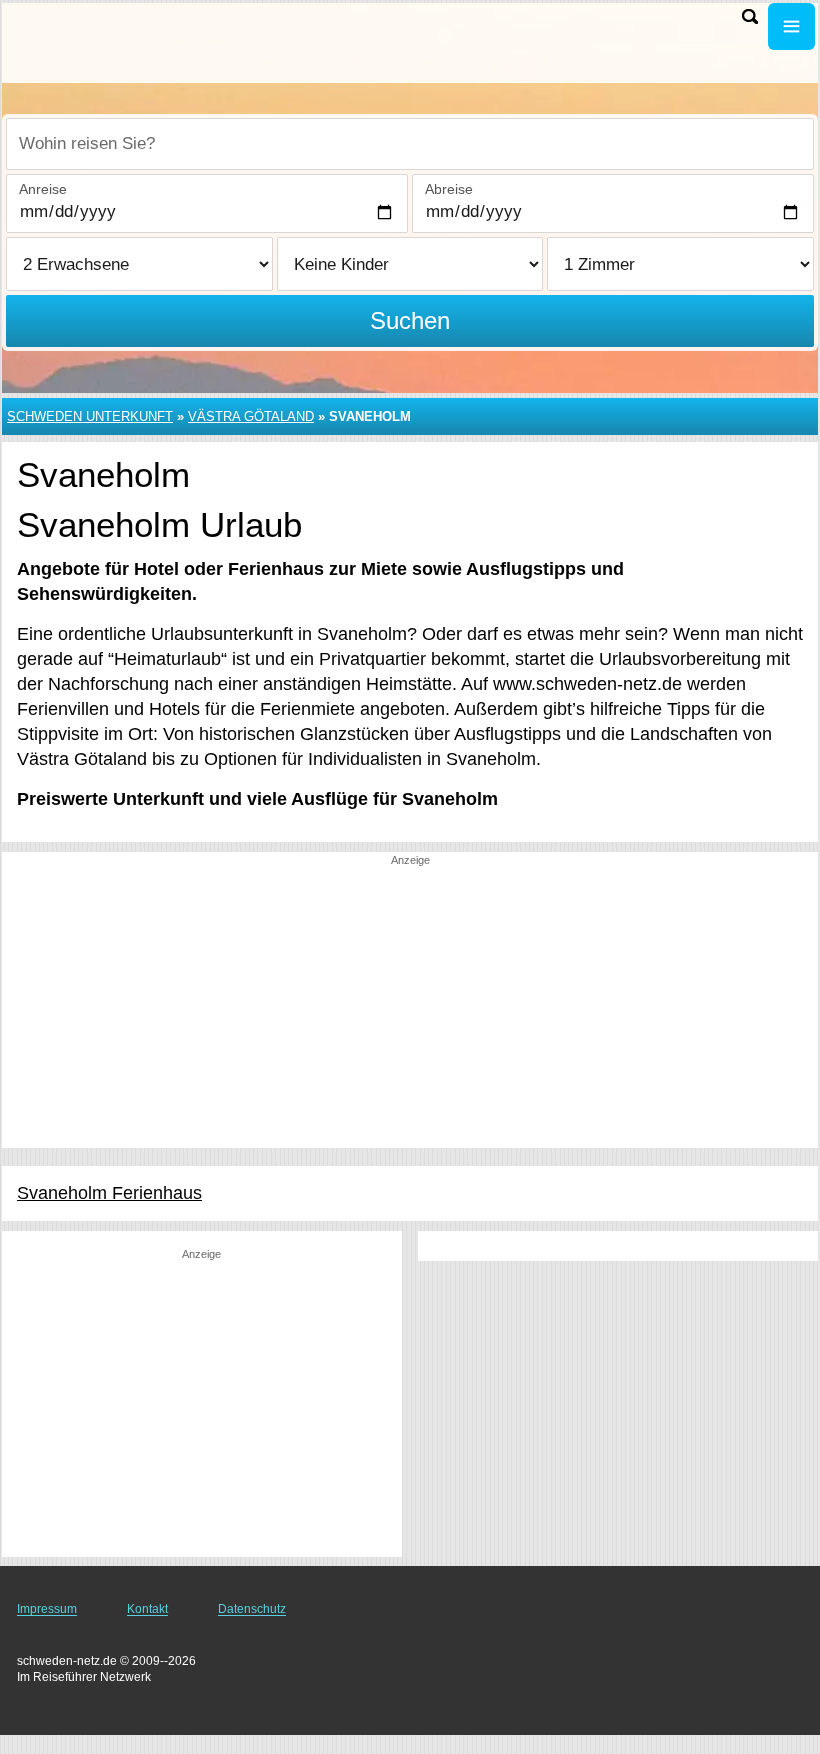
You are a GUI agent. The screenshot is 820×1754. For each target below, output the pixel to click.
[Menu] (791, 26)
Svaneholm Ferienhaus (109, 1193)
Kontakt (147, 1609)
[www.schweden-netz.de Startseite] (140, 41)
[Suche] (750, 16)
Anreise (43, 189)
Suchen (410, 320)
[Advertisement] (410, 1008)
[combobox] (410, 144)
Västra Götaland (251, 416)
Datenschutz (252, 1609)
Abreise (449, 189)
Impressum (47, 1609)
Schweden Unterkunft (90, 416)
